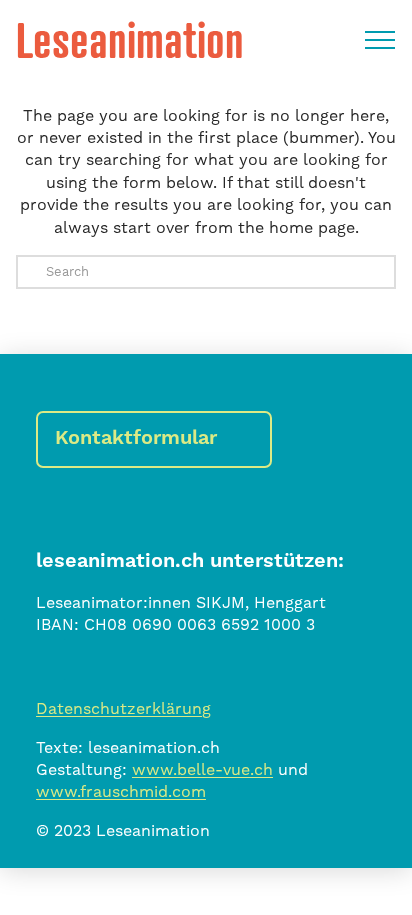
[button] (380, 40)
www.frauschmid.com (121, 792)
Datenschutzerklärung (123, 709)
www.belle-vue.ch (202, 770)
